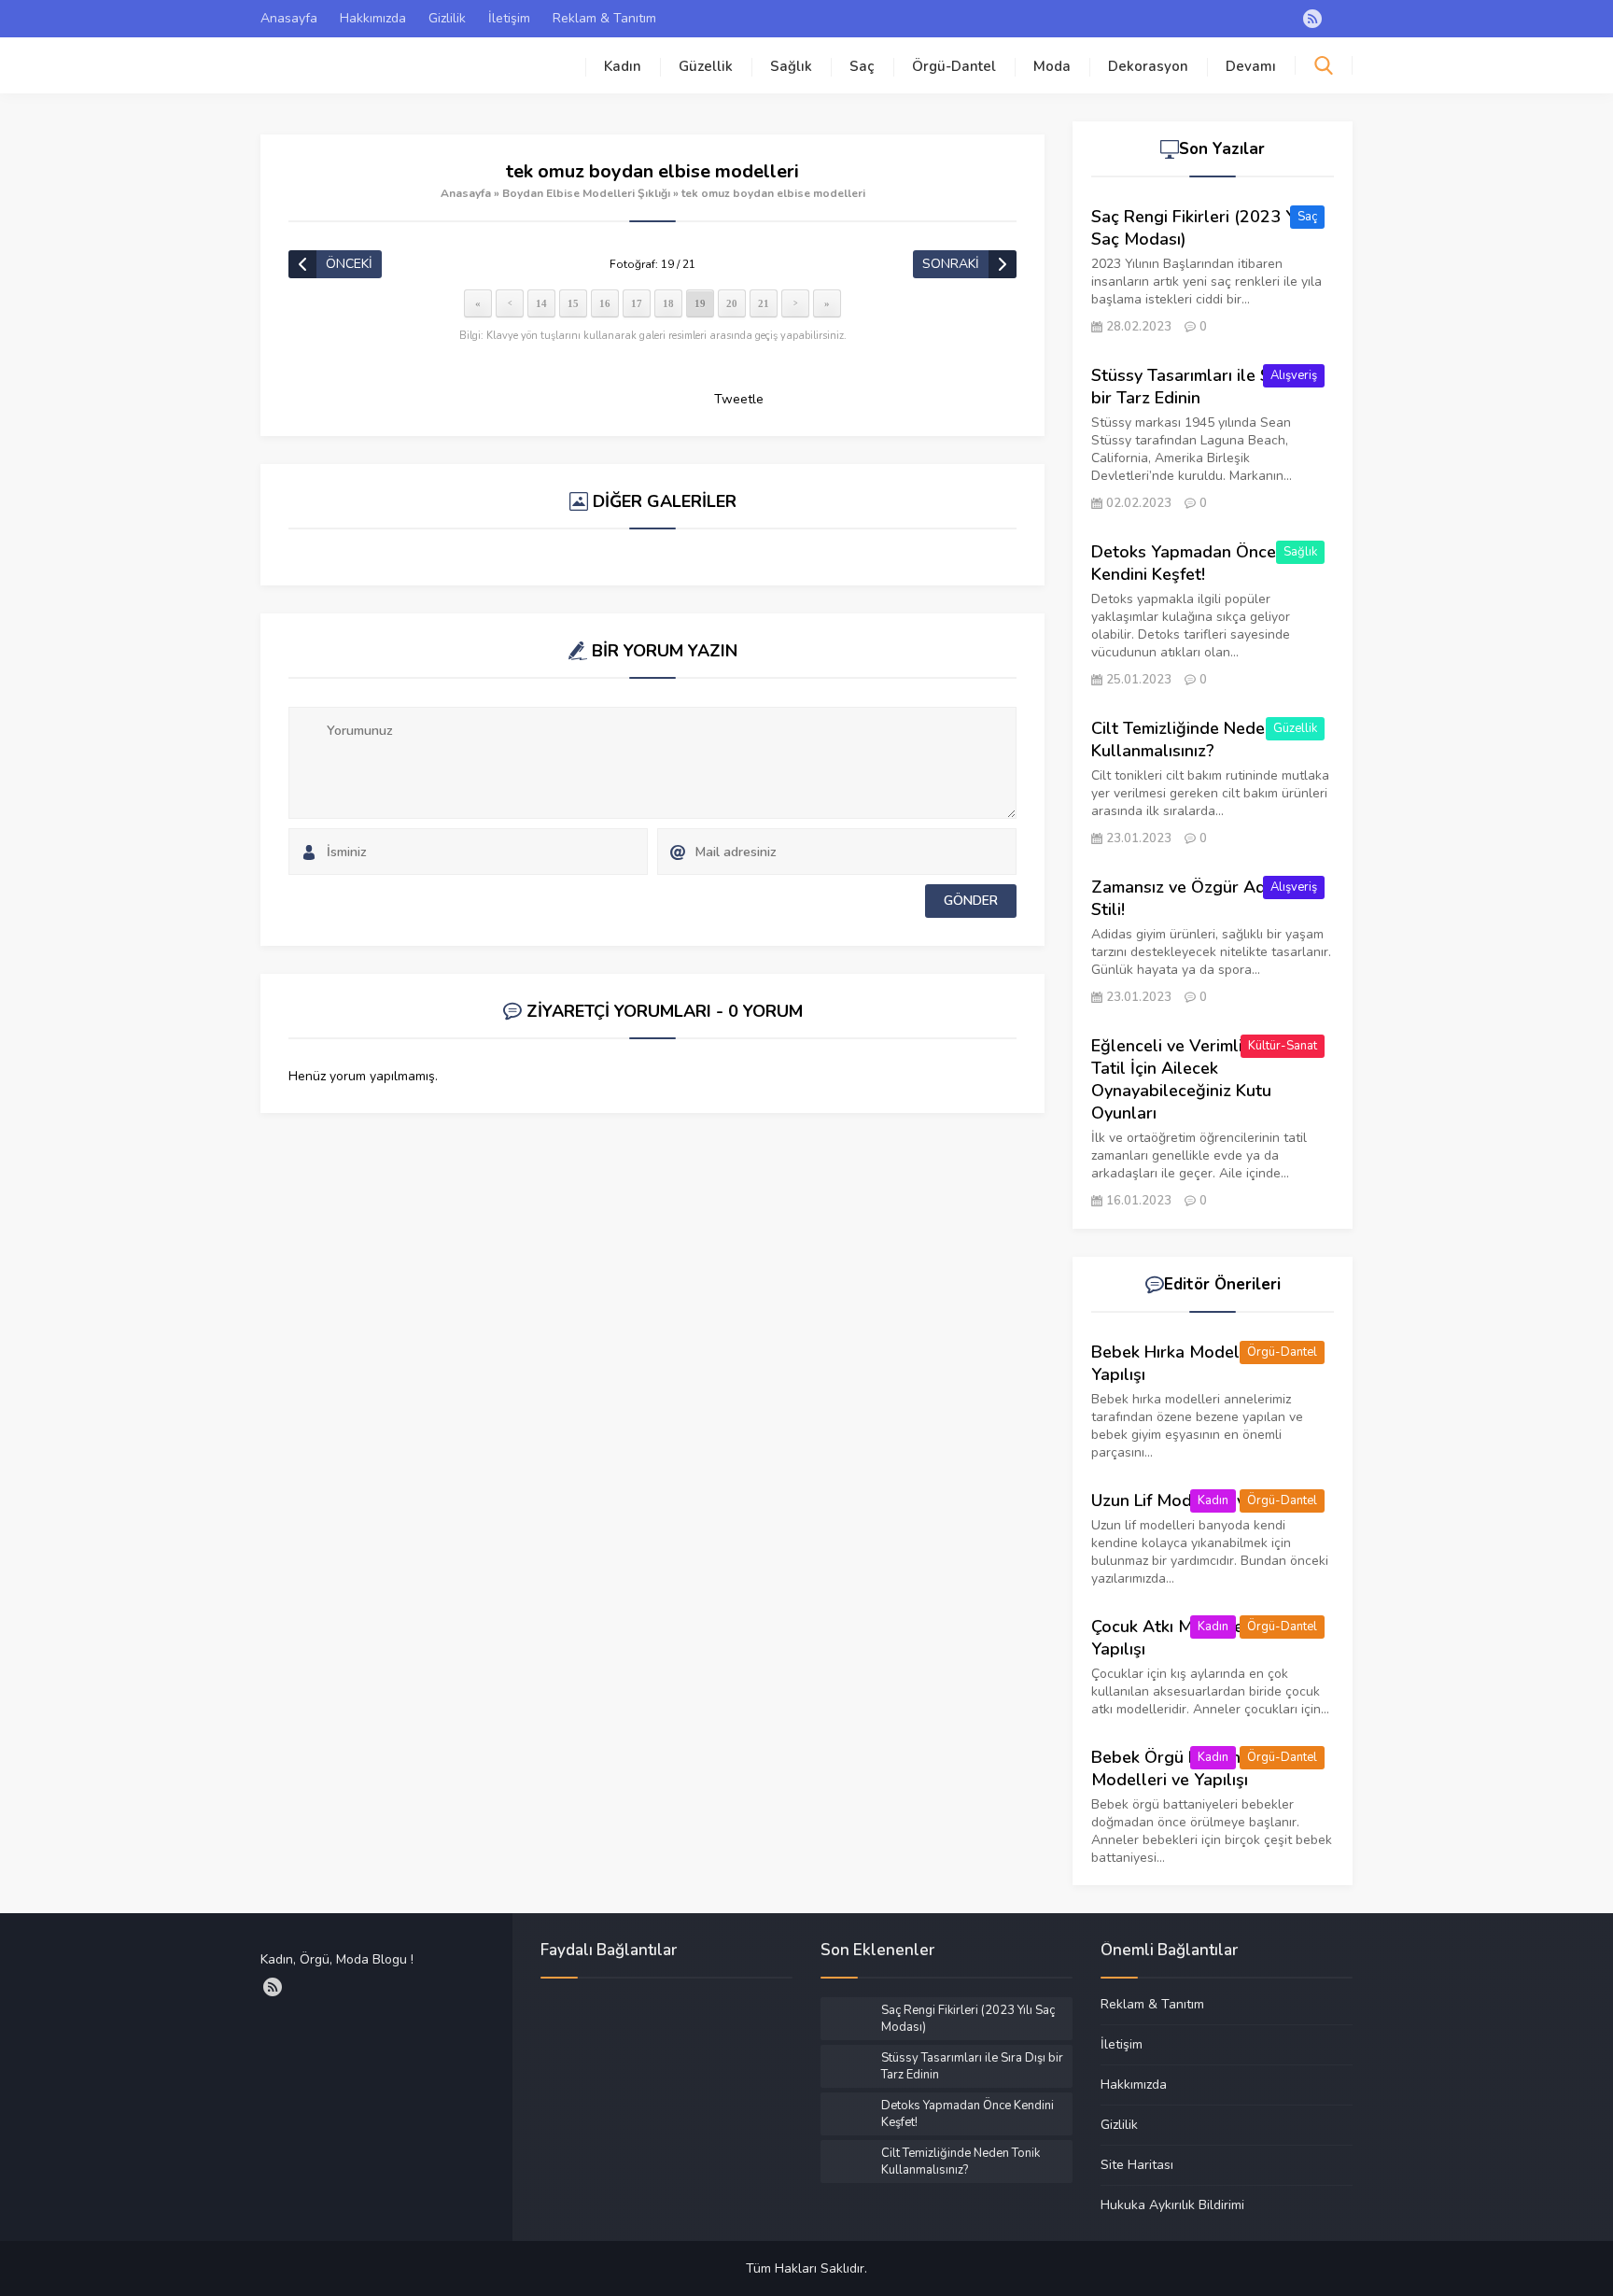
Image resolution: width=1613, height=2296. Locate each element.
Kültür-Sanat (1283, 1046)
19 (700, 303)
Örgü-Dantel (954, 66)
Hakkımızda (373, 18)
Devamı (1251, 66)
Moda (1052, 66)
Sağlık (791, 66)
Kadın (623, 66)
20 (732, 303)
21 (764, 303)
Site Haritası (1137, 2164)
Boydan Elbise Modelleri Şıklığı (586, 193)
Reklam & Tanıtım (604, 18)
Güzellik (706, 66)
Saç (862, 66)
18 (668, 303)
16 (605, 303)
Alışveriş (1294, 375)
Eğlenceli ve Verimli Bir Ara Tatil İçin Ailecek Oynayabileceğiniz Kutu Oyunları (1196, 1079)
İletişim (509, 18)
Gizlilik (447, 18)
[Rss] (1312, 19)
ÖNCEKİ (349, 264)
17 (637, 303)
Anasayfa (289, 18)
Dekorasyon (1148, 66)
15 (573, 303)
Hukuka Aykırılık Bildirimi (1172, 2204)
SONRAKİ (951, 264)
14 (541, 303)
